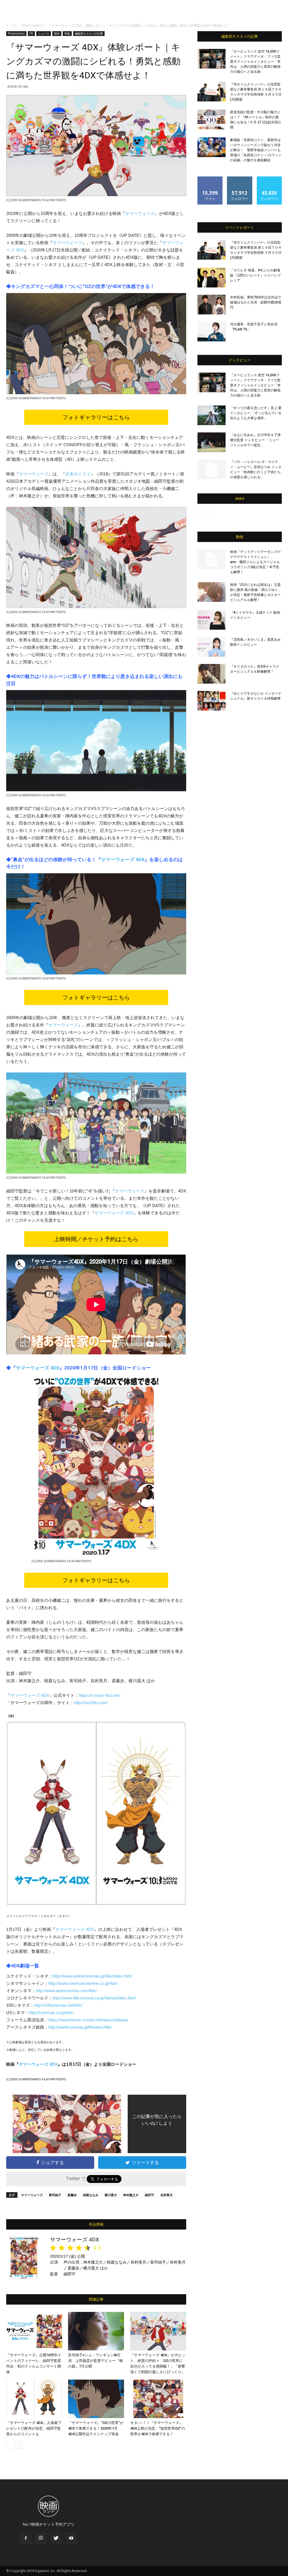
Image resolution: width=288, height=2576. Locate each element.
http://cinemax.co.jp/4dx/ (51, 2012)
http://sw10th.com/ (91, 1703)
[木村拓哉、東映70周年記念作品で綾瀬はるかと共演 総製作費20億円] (211, 305)
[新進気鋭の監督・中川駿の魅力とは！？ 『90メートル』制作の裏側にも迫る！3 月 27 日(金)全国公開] (211, 119)
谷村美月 (166, 2195)
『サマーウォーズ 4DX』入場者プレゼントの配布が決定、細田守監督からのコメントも (34, 2428)
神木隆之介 (131, 2195)
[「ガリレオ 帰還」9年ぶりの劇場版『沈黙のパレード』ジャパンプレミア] (211, 278)
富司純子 (55, 2195)
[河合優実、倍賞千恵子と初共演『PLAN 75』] (211, 332)
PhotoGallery (32, 25)
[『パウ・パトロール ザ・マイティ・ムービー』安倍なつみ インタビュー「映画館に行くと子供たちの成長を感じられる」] (211, 469)
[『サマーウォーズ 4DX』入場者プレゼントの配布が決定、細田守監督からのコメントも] (34, 2399)
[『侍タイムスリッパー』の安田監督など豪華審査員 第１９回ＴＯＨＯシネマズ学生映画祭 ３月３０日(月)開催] (211, 92)
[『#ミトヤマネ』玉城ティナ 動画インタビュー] (211, 620)
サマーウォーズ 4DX (123, 860)
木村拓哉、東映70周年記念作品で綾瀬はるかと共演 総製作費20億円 (256, 302)
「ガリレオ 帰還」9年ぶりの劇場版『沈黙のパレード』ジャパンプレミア (255, 275)
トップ (11, 25)
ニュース (44, 33)
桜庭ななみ (91, 2195)
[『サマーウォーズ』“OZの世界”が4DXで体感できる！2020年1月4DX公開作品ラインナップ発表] (96, 2399)
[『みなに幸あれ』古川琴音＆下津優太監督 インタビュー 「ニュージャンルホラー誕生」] (211, 442)
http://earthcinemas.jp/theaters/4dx (80, 2027)
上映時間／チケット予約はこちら (96, 1239)
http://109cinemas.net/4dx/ (58, 2005)
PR (31, 33)
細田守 (149, 2195)
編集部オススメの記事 (89, 33)
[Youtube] (71, 2538)
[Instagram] (41, 2538)
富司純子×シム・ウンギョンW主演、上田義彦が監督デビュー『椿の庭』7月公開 (95, 2361)
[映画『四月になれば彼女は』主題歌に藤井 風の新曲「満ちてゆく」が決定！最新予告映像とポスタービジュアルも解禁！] (211, 592)
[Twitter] (56, 2538)
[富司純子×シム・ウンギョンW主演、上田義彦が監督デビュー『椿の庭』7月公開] (96, 2331)
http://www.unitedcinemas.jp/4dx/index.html (92, 1976)
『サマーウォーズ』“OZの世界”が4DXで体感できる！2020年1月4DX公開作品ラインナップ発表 (96, 2428)
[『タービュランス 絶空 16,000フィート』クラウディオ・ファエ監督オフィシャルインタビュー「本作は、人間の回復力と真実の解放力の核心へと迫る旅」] (211, 59)
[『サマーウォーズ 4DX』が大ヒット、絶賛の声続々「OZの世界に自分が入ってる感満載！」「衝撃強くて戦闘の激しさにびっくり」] (158, 2331)
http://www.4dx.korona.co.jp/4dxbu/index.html (94, 1998)
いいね (210, 179)
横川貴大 (111, 2195)
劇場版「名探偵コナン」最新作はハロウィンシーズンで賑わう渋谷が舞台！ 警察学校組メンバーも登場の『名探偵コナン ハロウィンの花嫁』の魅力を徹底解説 (256, 150)
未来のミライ (78, 474)
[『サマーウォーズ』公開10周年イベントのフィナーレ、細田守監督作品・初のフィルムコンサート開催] (34, 2331)
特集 (67, 33)
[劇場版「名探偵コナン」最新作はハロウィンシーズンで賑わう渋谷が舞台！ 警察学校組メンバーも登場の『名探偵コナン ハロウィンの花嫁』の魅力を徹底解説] (211, 147)
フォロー (240, 179)
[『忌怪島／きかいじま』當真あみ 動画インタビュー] (211, 647)
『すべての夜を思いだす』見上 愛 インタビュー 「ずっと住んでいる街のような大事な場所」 (256, 413)
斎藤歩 (72, 2195)
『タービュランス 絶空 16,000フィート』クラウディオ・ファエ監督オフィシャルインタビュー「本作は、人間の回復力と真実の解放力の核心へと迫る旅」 (255, 62)
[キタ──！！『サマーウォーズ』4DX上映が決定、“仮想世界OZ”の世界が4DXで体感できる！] (158, 2399)
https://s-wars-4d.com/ (99, 1695)
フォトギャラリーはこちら (96, 417)
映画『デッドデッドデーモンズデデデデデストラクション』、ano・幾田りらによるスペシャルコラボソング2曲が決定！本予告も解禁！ (255, 562)
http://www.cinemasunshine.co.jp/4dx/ (83, 1983)
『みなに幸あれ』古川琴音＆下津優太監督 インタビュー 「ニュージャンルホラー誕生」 (255, 440)
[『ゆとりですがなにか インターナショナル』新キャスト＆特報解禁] (211, 701)
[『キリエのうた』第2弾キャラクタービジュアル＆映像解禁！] (211, 674)
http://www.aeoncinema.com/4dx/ (66, 1991)
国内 (57, 33)
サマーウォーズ (140, 213)
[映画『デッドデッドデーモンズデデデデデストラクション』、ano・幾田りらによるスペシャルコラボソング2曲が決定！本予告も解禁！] (211, 559)
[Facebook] (26, 2538)
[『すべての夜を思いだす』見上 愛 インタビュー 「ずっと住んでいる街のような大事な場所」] (211, 415)
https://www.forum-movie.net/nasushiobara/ (88, 2020)
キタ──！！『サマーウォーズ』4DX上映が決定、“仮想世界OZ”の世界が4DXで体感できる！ (158, 2428)
